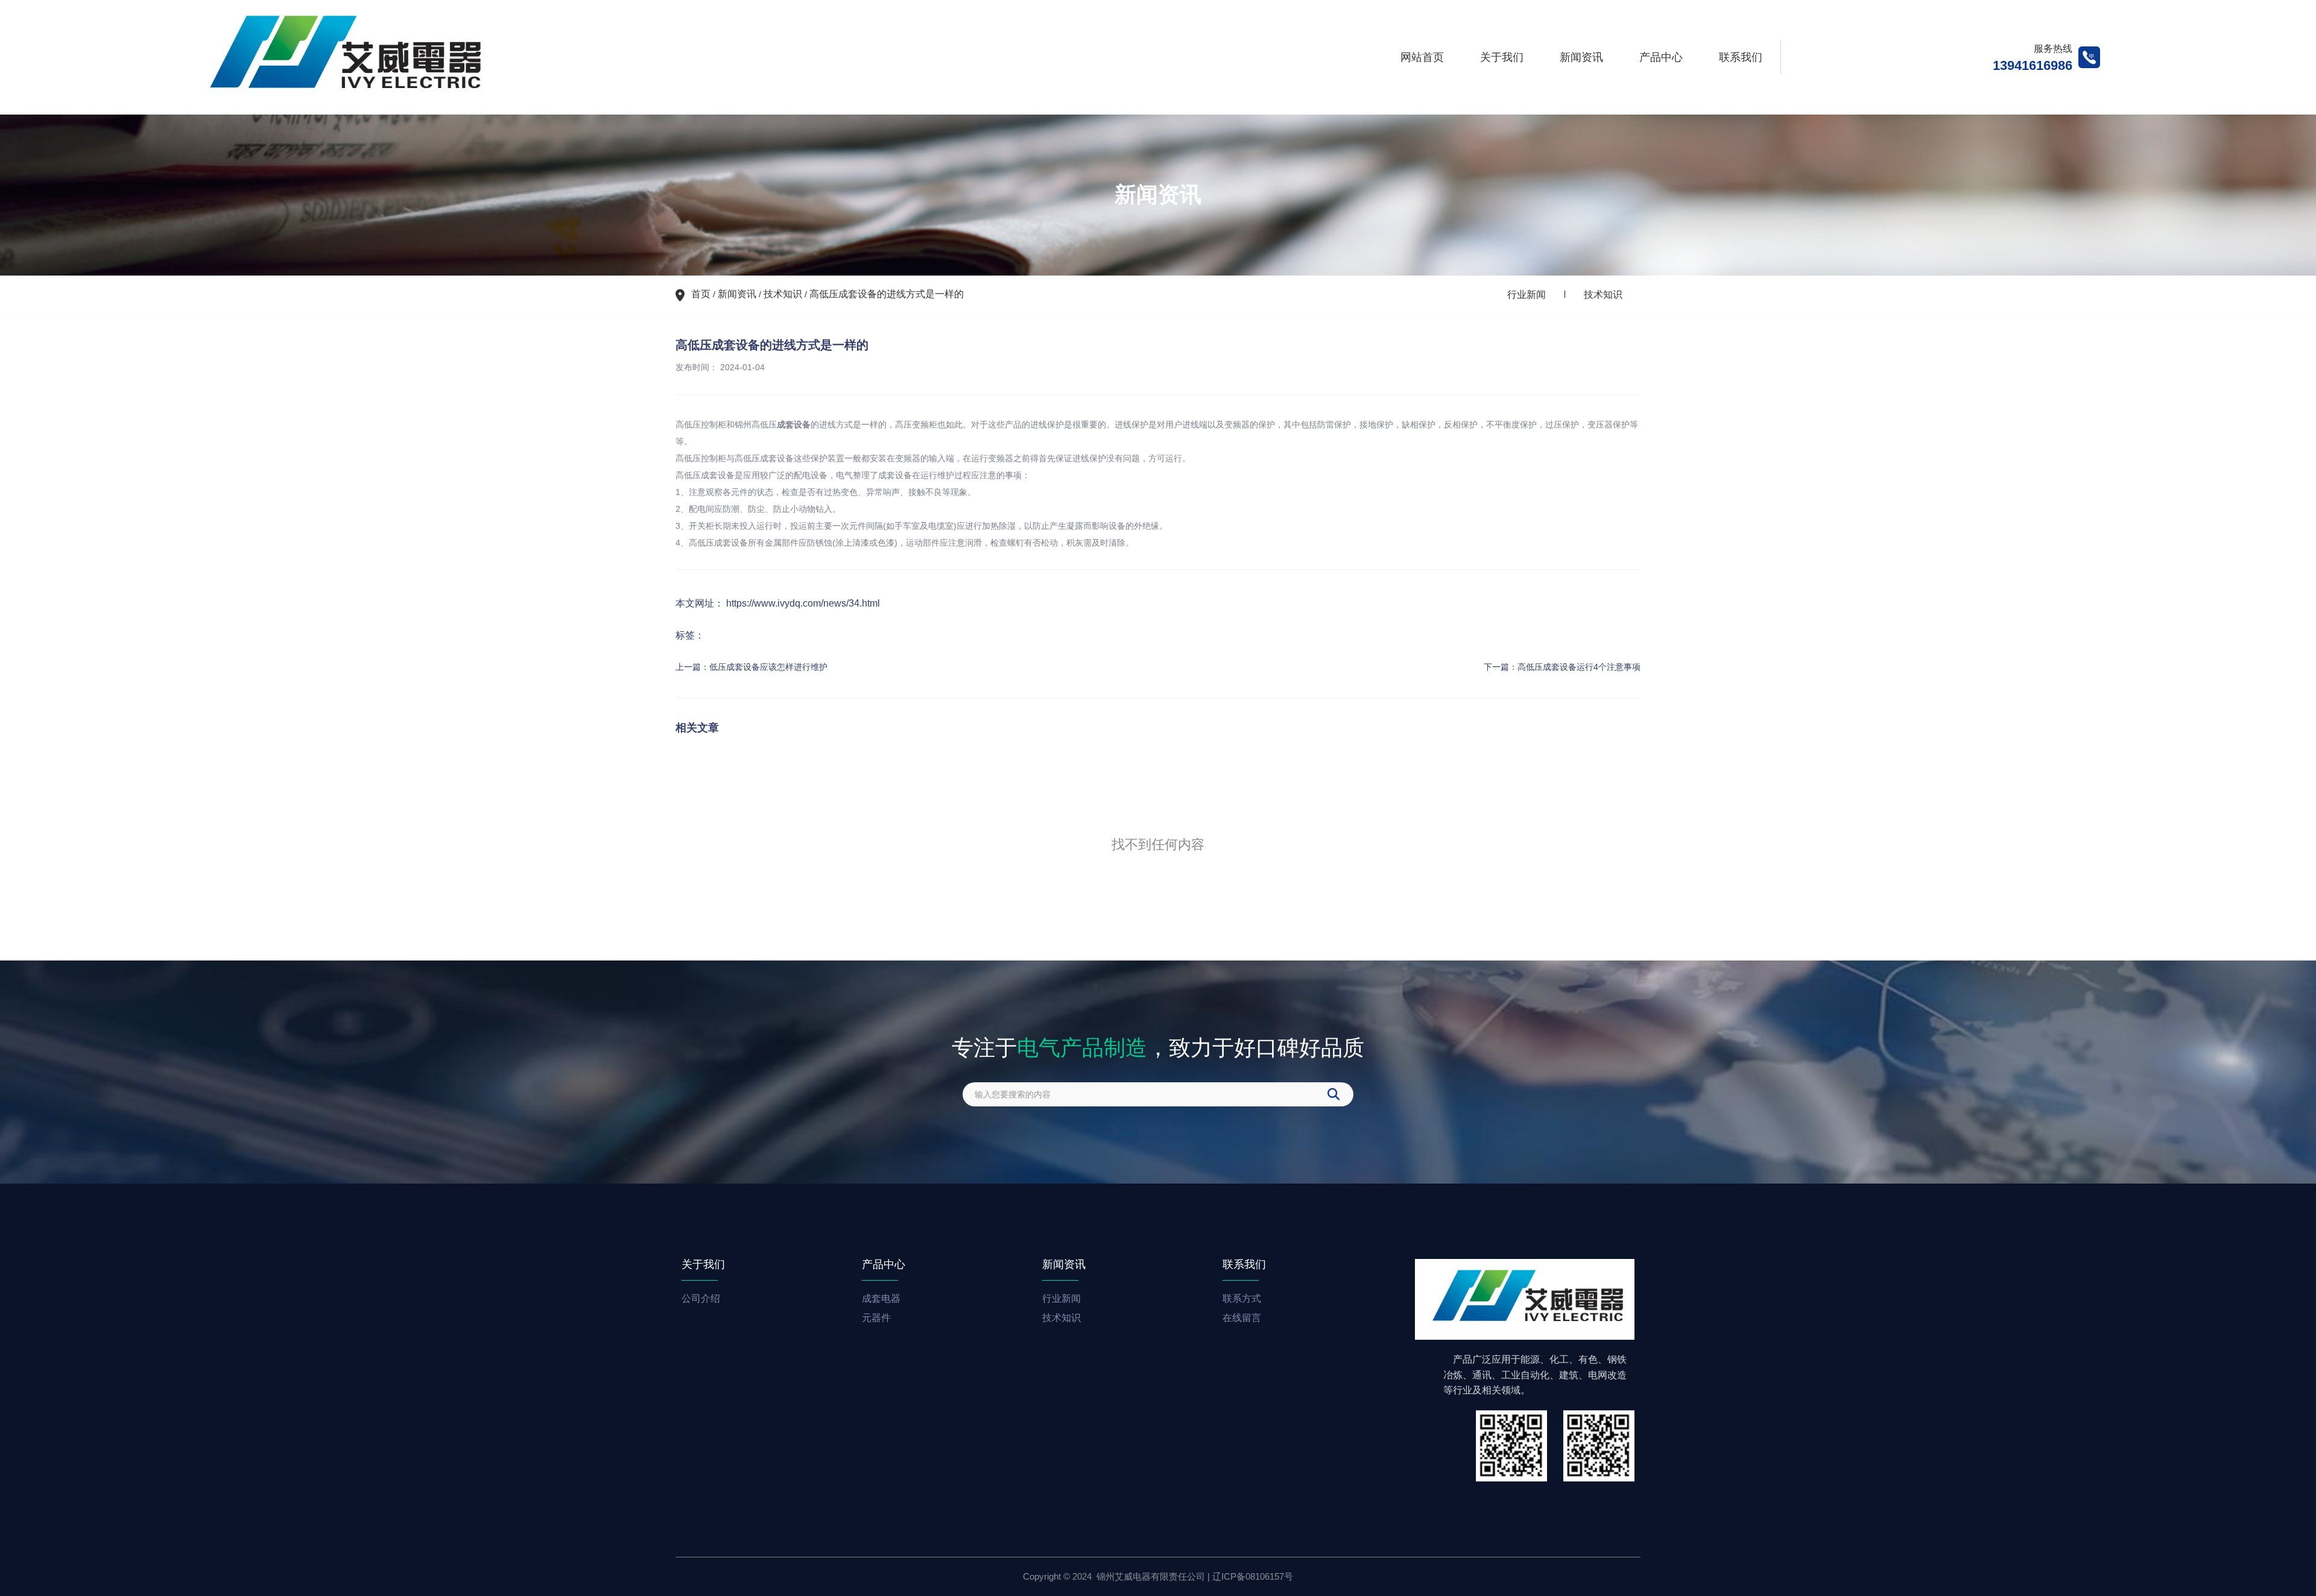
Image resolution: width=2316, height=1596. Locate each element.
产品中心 (1661, 57)
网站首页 (1422, 57)
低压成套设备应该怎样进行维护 (768, 667)
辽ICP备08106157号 (1253, 1576)
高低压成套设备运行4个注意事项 (1579, 667)
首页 (702, 294)
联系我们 (1741, 57)
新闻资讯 (1581, 57)
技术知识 (783, 294)
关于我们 (1502, 57)
